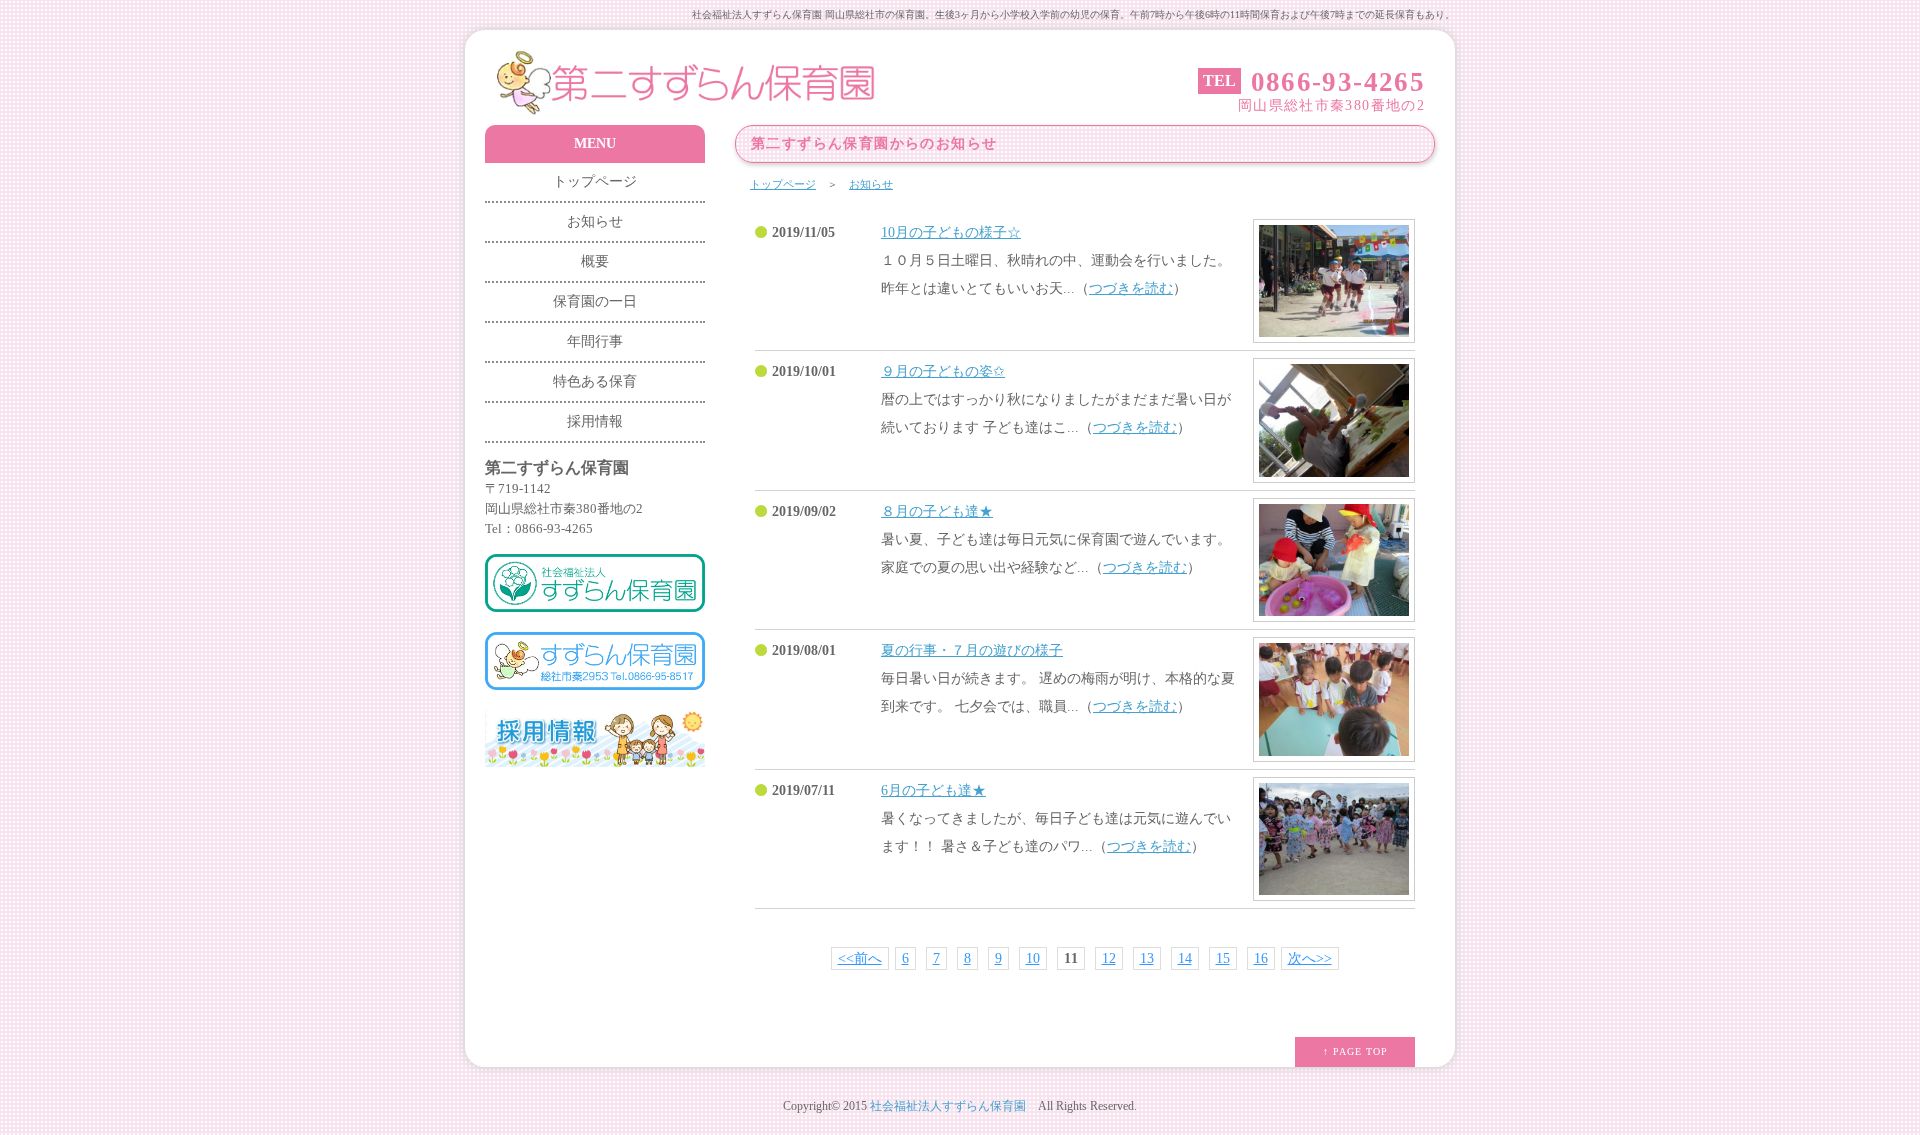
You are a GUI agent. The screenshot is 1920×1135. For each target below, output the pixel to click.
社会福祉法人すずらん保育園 (948, 1106)
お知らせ (871, 184)
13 (1147, 958)
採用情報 (595, 421)
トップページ (783, 184)
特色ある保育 (595, 381)
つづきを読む (1131, 288)
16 (1261, 958)
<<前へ (860, 958)
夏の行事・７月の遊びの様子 (972, 650)
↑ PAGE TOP (1355, 1051)
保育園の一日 (595, 301)
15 (1223, 958)
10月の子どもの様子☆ (951, 232)
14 (1185, 958)
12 (1109, 958)
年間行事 (595, 341)
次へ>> (1310, 958)
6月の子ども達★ (933, 790)
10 (1033, 958)
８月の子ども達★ (937, 511)
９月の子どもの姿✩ (943, 371)
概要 (595, 261)
